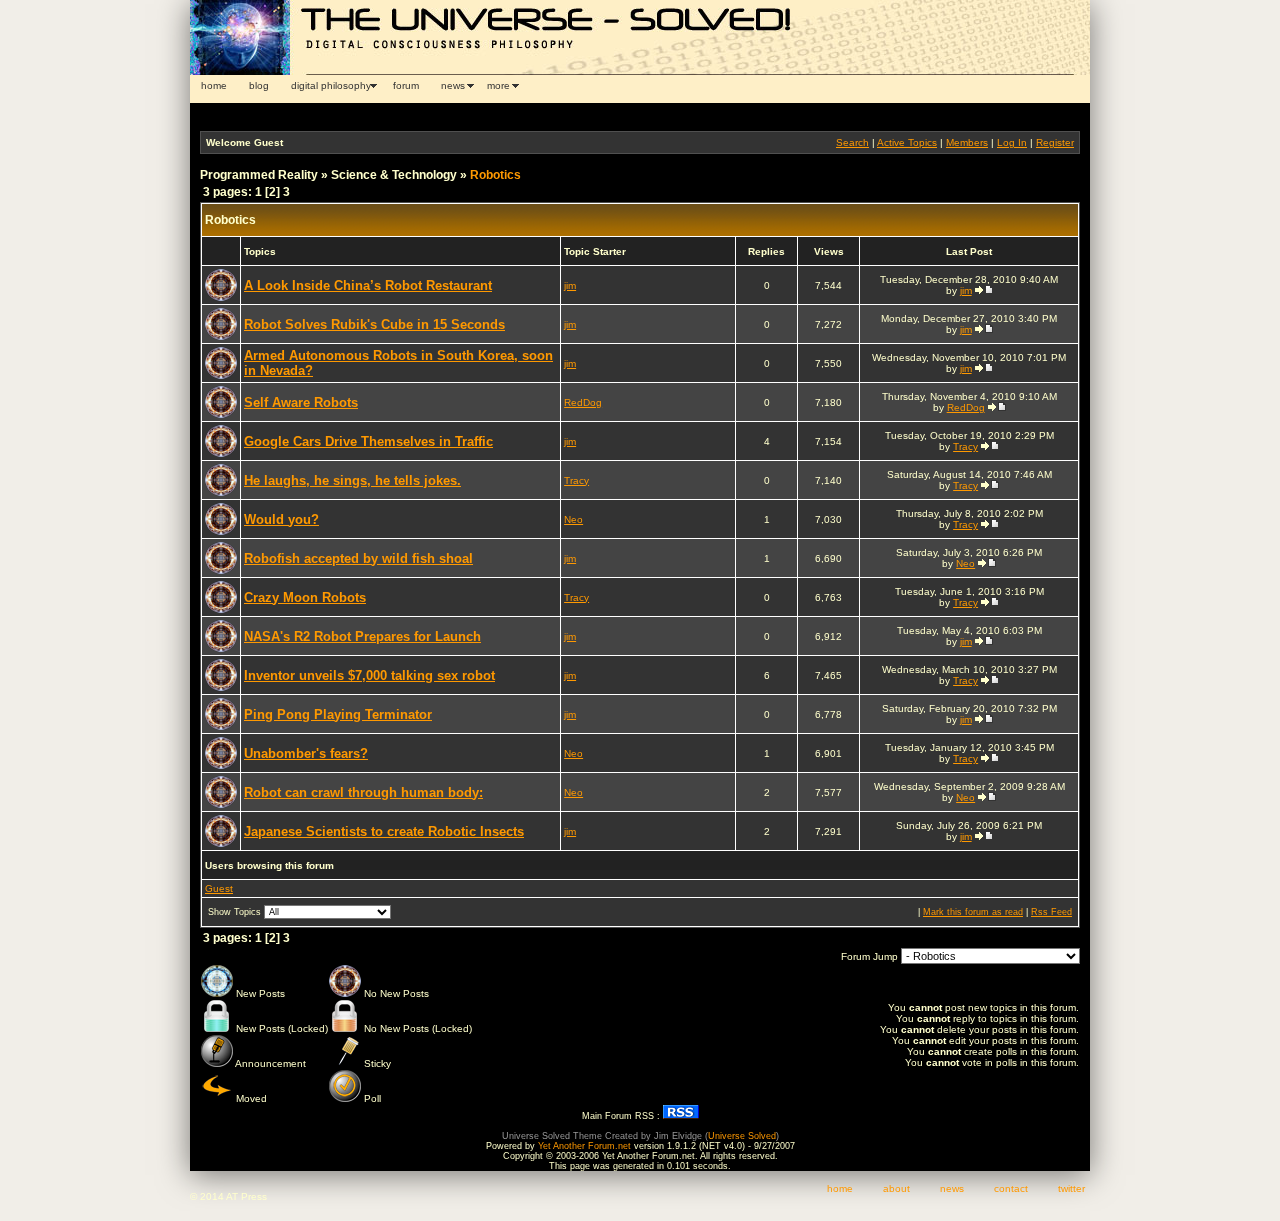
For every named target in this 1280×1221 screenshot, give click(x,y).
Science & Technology (394, 175)
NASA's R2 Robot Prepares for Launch (362, 636)
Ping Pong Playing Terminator (338, 714)
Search (852, 142)
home (214, 85)
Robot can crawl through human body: (363, 792)
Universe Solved (742, 1136)
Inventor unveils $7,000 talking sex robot (369, 675)
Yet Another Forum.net (584, 1146)
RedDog (583, 402)
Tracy (965, 446)
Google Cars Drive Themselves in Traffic (368, 441)
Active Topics (907, 142)
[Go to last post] (984, 290)
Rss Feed (1051, 912)
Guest (219, 888)
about (896, 1188)
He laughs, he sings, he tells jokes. (352, 480)
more (498, 85)
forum (406, 85)
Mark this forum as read (973, 912)
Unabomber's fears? (306, 753)
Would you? (281, 519)
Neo (573, 519)
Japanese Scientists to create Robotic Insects (384, 831)
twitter (1071, 1188)
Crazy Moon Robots (305, 597)
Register (1055, 142)
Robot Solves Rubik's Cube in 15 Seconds (374, 324)
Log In (1012, 142)
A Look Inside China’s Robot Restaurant (368, 285)
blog (259, 85)
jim (570, 285)
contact (1011, 1188)
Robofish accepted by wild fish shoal (358, 558)
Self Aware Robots (301, 402)
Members (967, 142)
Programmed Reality (259, 175)
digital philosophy (331, 85)
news (453, 85)
